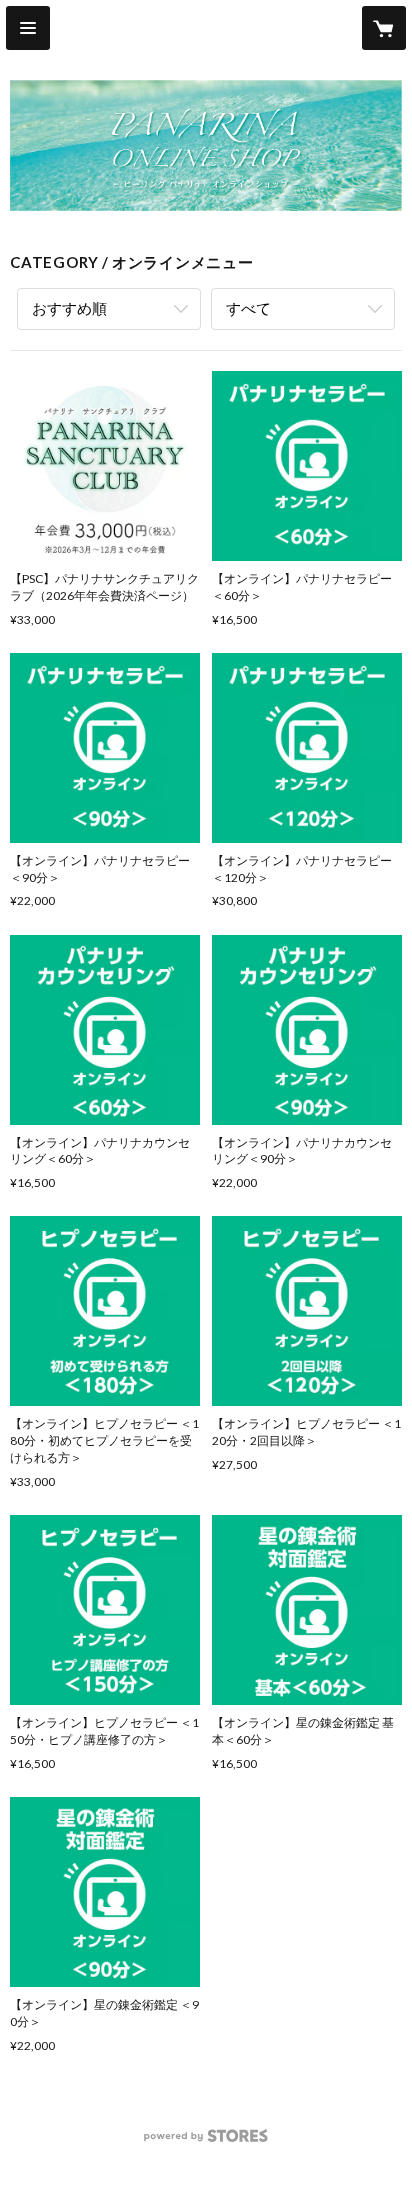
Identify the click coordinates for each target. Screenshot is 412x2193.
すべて (248, 308)
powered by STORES (206, 2141)
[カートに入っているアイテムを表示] (384, 28)
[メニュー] (28, 28)
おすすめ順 (69, 308)
